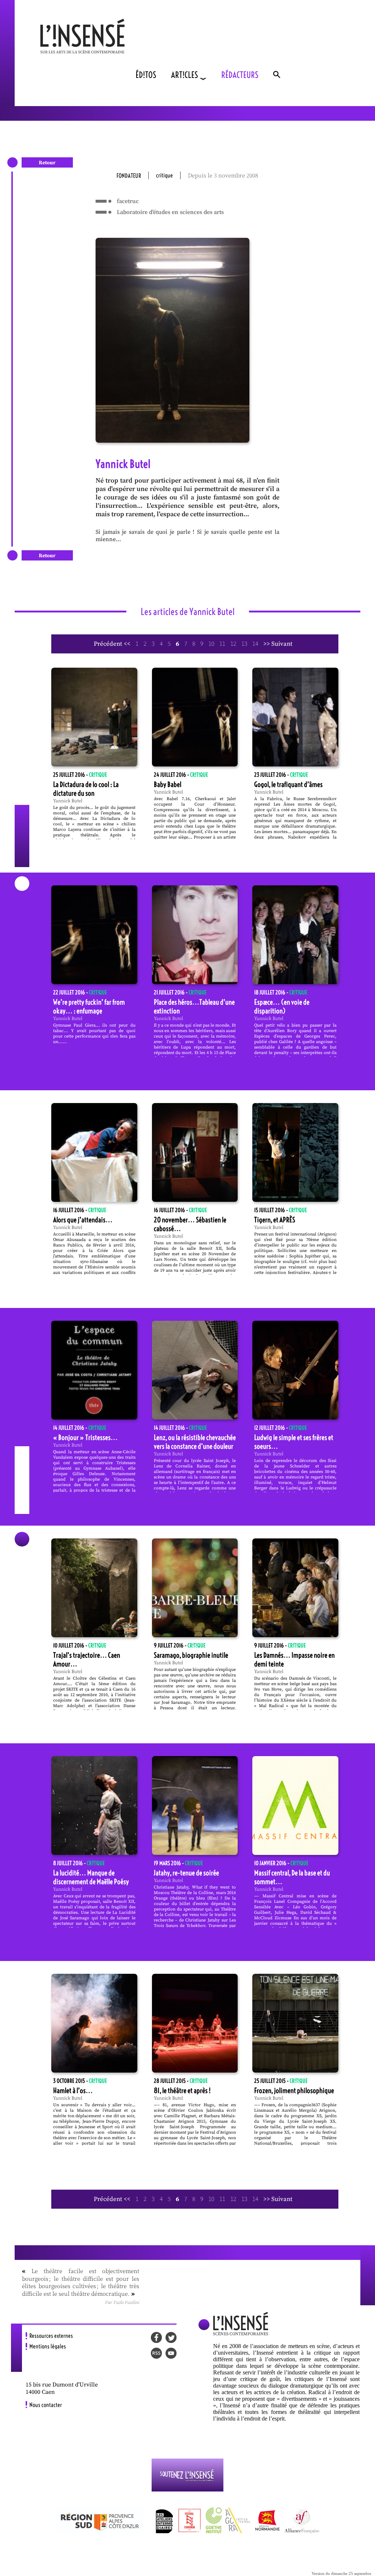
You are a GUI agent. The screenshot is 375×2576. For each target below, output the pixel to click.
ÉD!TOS (146, 75)
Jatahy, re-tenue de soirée (186, 1873)
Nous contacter (46, 2405)
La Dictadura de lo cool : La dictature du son (86, 789)
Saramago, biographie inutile (191, 1655)
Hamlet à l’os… (73, 2091)
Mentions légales (48, 2346)
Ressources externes (51, 2336)
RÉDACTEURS (240, 75)
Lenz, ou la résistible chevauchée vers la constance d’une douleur (195, 1442)
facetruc (128, 201)
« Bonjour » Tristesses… (85, 1437)
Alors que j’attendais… (83, 1220)
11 (222, 644)
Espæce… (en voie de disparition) (282, 1006)
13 (244, 644)
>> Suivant (278, 644)
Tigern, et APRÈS (275, 1220)
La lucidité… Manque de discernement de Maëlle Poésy (91, 1877)
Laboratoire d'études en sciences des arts (170, 212)
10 (211, 644)
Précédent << (112, 644)
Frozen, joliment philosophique (294, 2091)
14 (255, 644)
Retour (47, 163)
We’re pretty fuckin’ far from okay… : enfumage (89, 1006)
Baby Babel (168, 784)
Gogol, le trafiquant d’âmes (288, 784)
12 (233, 644)
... (65, 1042)
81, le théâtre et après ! (182, 2091)
